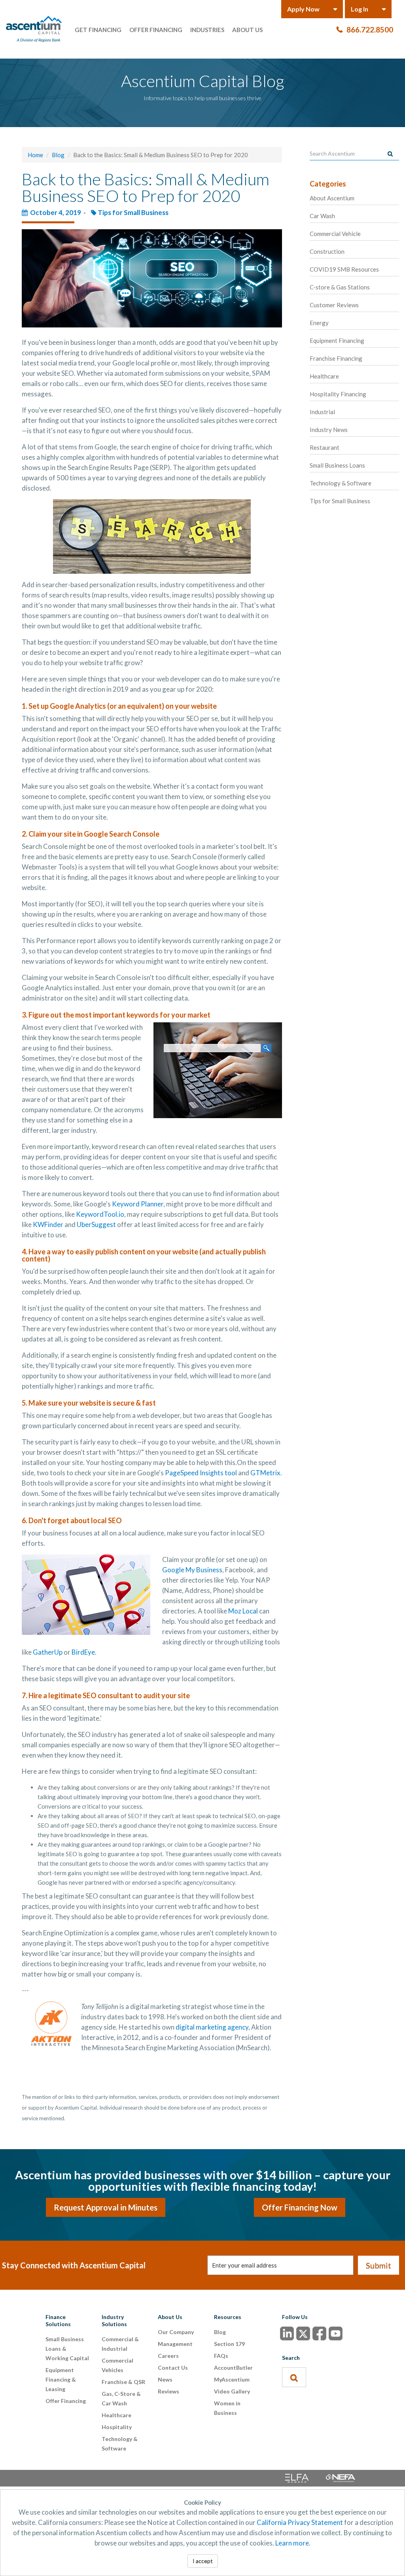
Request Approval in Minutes (106, 2207)
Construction (327, 251)
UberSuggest (96, 1224)
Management (175, 2344)
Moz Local (243, 1611)
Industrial (322, 412)
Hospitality (117, 2427)
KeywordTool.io (100, 1214)
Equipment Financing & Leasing (61, 2379)
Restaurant (325, 447)
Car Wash (322, 216)
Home (35, 155)
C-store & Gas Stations (340, 287)
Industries (207, 30)
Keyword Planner (138, 1204)
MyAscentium (232, 2379)
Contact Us (173, 2368)
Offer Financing (156, 30)
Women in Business (227, 2408)
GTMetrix (265, 1473)
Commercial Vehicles (117, 2365)
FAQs (221, 2356)
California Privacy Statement (300, 2522)
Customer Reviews (334, 305)
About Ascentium (332, 198)
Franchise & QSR (123, 2382)
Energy (319, 323)
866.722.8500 (370, 29)
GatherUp (48, 1652)
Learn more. (293, 2543)
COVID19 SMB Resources (344, 269)
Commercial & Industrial (120, 2344)
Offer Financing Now (300, 2207)
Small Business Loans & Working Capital (67, 2349)
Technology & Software (341, 483)
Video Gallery (232, 2391)
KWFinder (48, 1224)
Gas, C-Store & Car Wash (121, 2398)
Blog (58, 155)
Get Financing (98, 30)
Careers (168, 2356)
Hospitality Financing (338, 394)
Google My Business (192, 1570)
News (165, 2379)
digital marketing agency (212, 2027)
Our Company (176, 2332)
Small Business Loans (337, 465)
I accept (203, 2561)
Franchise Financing (336, 358)
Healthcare (324, 376)
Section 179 (229, 2344)
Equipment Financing (337, 341)
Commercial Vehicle (335, 234)
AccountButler (233, 2368)
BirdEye (83, 1652)
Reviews (168, 2391)
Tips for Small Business (133, 212)
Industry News (329, 430)
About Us (247, 30)
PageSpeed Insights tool (201, 1473)
